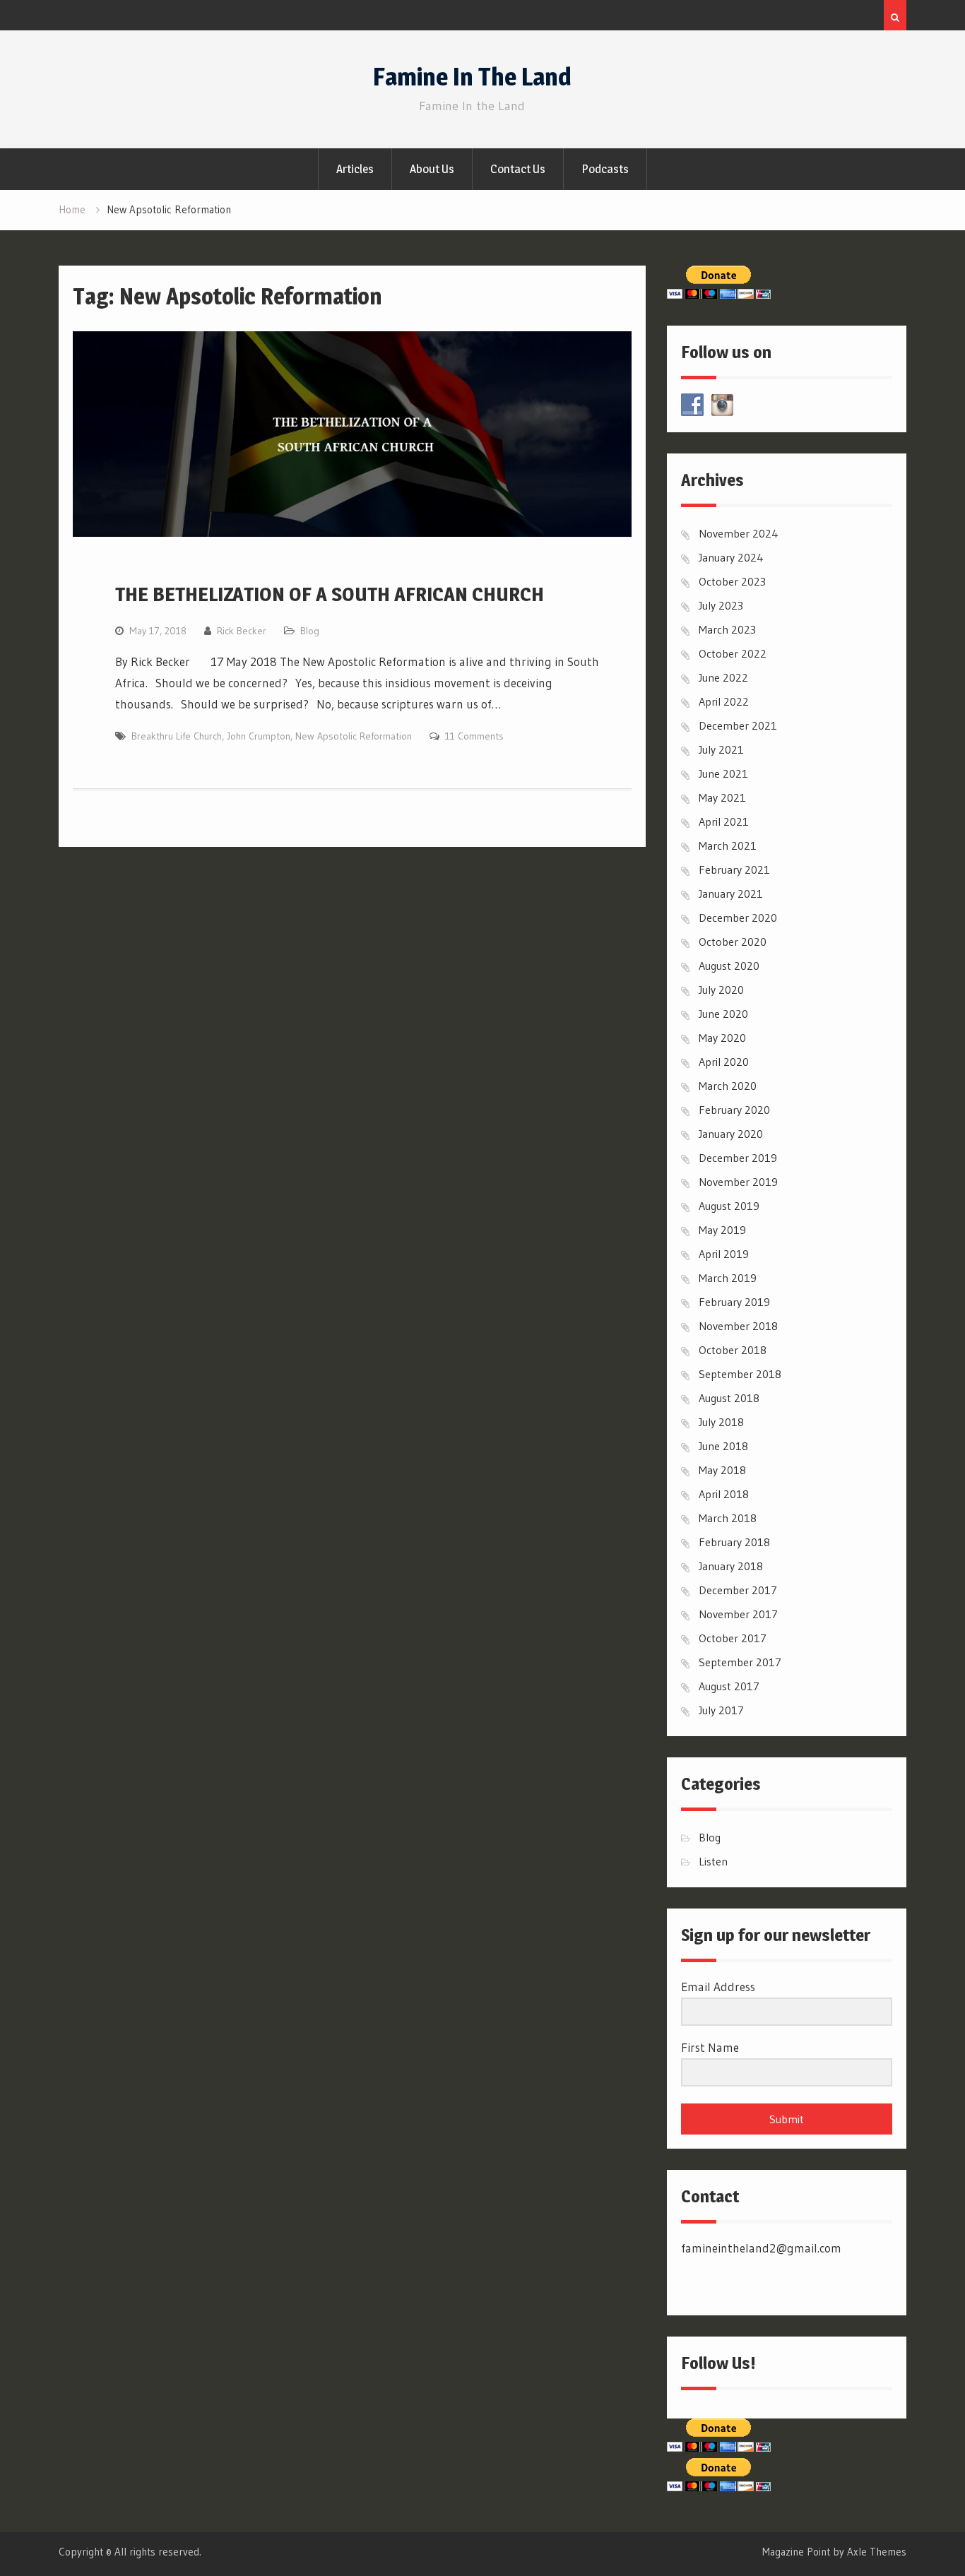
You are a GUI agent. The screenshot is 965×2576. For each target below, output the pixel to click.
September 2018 (740, 1374)
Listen (713, 1861)
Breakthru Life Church (177, 736)
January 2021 (731, 894)
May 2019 (722, 1230)
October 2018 (733, 1350)
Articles (355, 169)
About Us (432, 169)
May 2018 (722, 1470)
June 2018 (723, 1446)
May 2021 (722, 797)
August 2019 (729, 1206)
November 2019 (738, 1182)
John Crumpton (259, 736)
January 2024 (731, 557)
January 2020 (731, 1134)
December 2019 (738, 1158)
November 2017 (738, 1614)
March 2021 (728, 845)
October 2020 (733, 942)
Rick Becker (242, 631)
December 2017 (738, 1590)
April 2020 (724, 1062)
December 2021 (738, 725)
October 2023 (732, 581)
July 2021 (721, 749)
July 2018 (721, 1422)
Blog (310, 631)
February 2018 (734, 1542)
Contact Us (518, 169)
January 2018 (731, 1566)
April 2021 (724, 821)
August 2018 (729, 1398)
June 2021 (723, 773)
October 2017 (733, 1638)
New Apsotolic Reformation (354, 736)
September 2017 (740, 1662)
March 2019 (728, 1278)
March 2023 (727, 629)
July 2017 (721, 1710)
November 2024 (739, 533)
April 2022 (724, 701)
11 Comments (474, 736)
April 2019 (724, 1254)
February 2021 (734, 869)
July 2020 (721, 990)
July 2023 (721, 605)
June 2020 (723, 1014)
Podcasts (605, 169)
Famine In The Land (472, 77)
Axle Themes (877, 2552)
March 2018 (728, 1518)
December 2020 (738, 918)
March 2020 (728, 1086)
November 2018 (738, 1326)
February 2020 (734, 1110)
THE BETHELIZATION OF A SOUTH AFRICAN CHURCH (330, 594)
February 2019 (734, 1302)
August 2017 (729, 1686)
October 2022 (733, 653)
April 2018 (724, 1494)
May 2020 (722, 1038)
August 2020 (729, 966)
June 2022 (723, 677)
